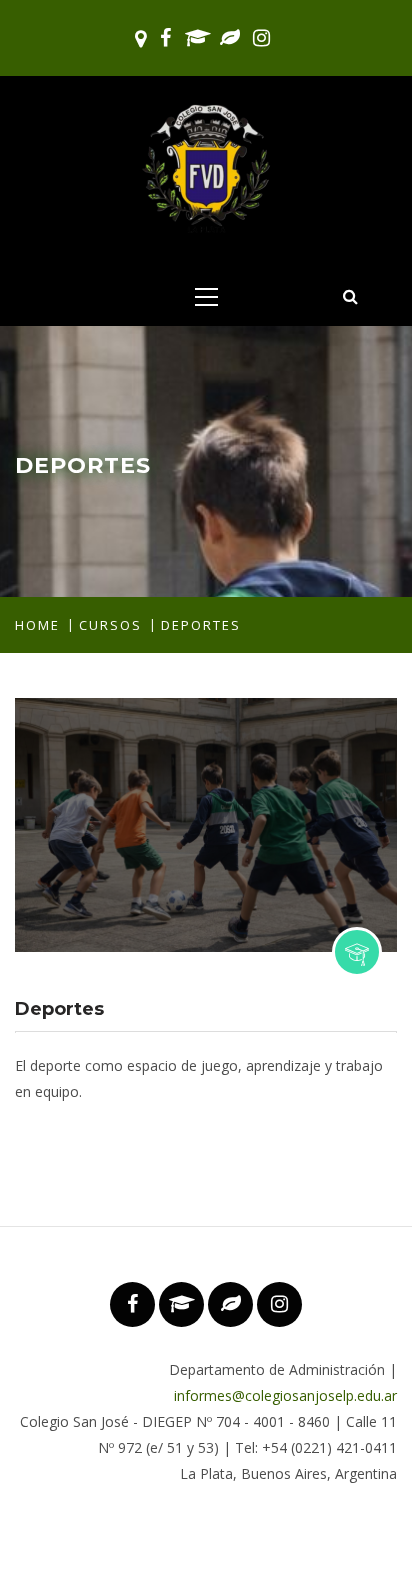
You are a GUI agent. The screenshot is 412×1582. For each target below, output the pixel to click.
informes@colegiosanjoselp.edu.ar (285, 1395)
